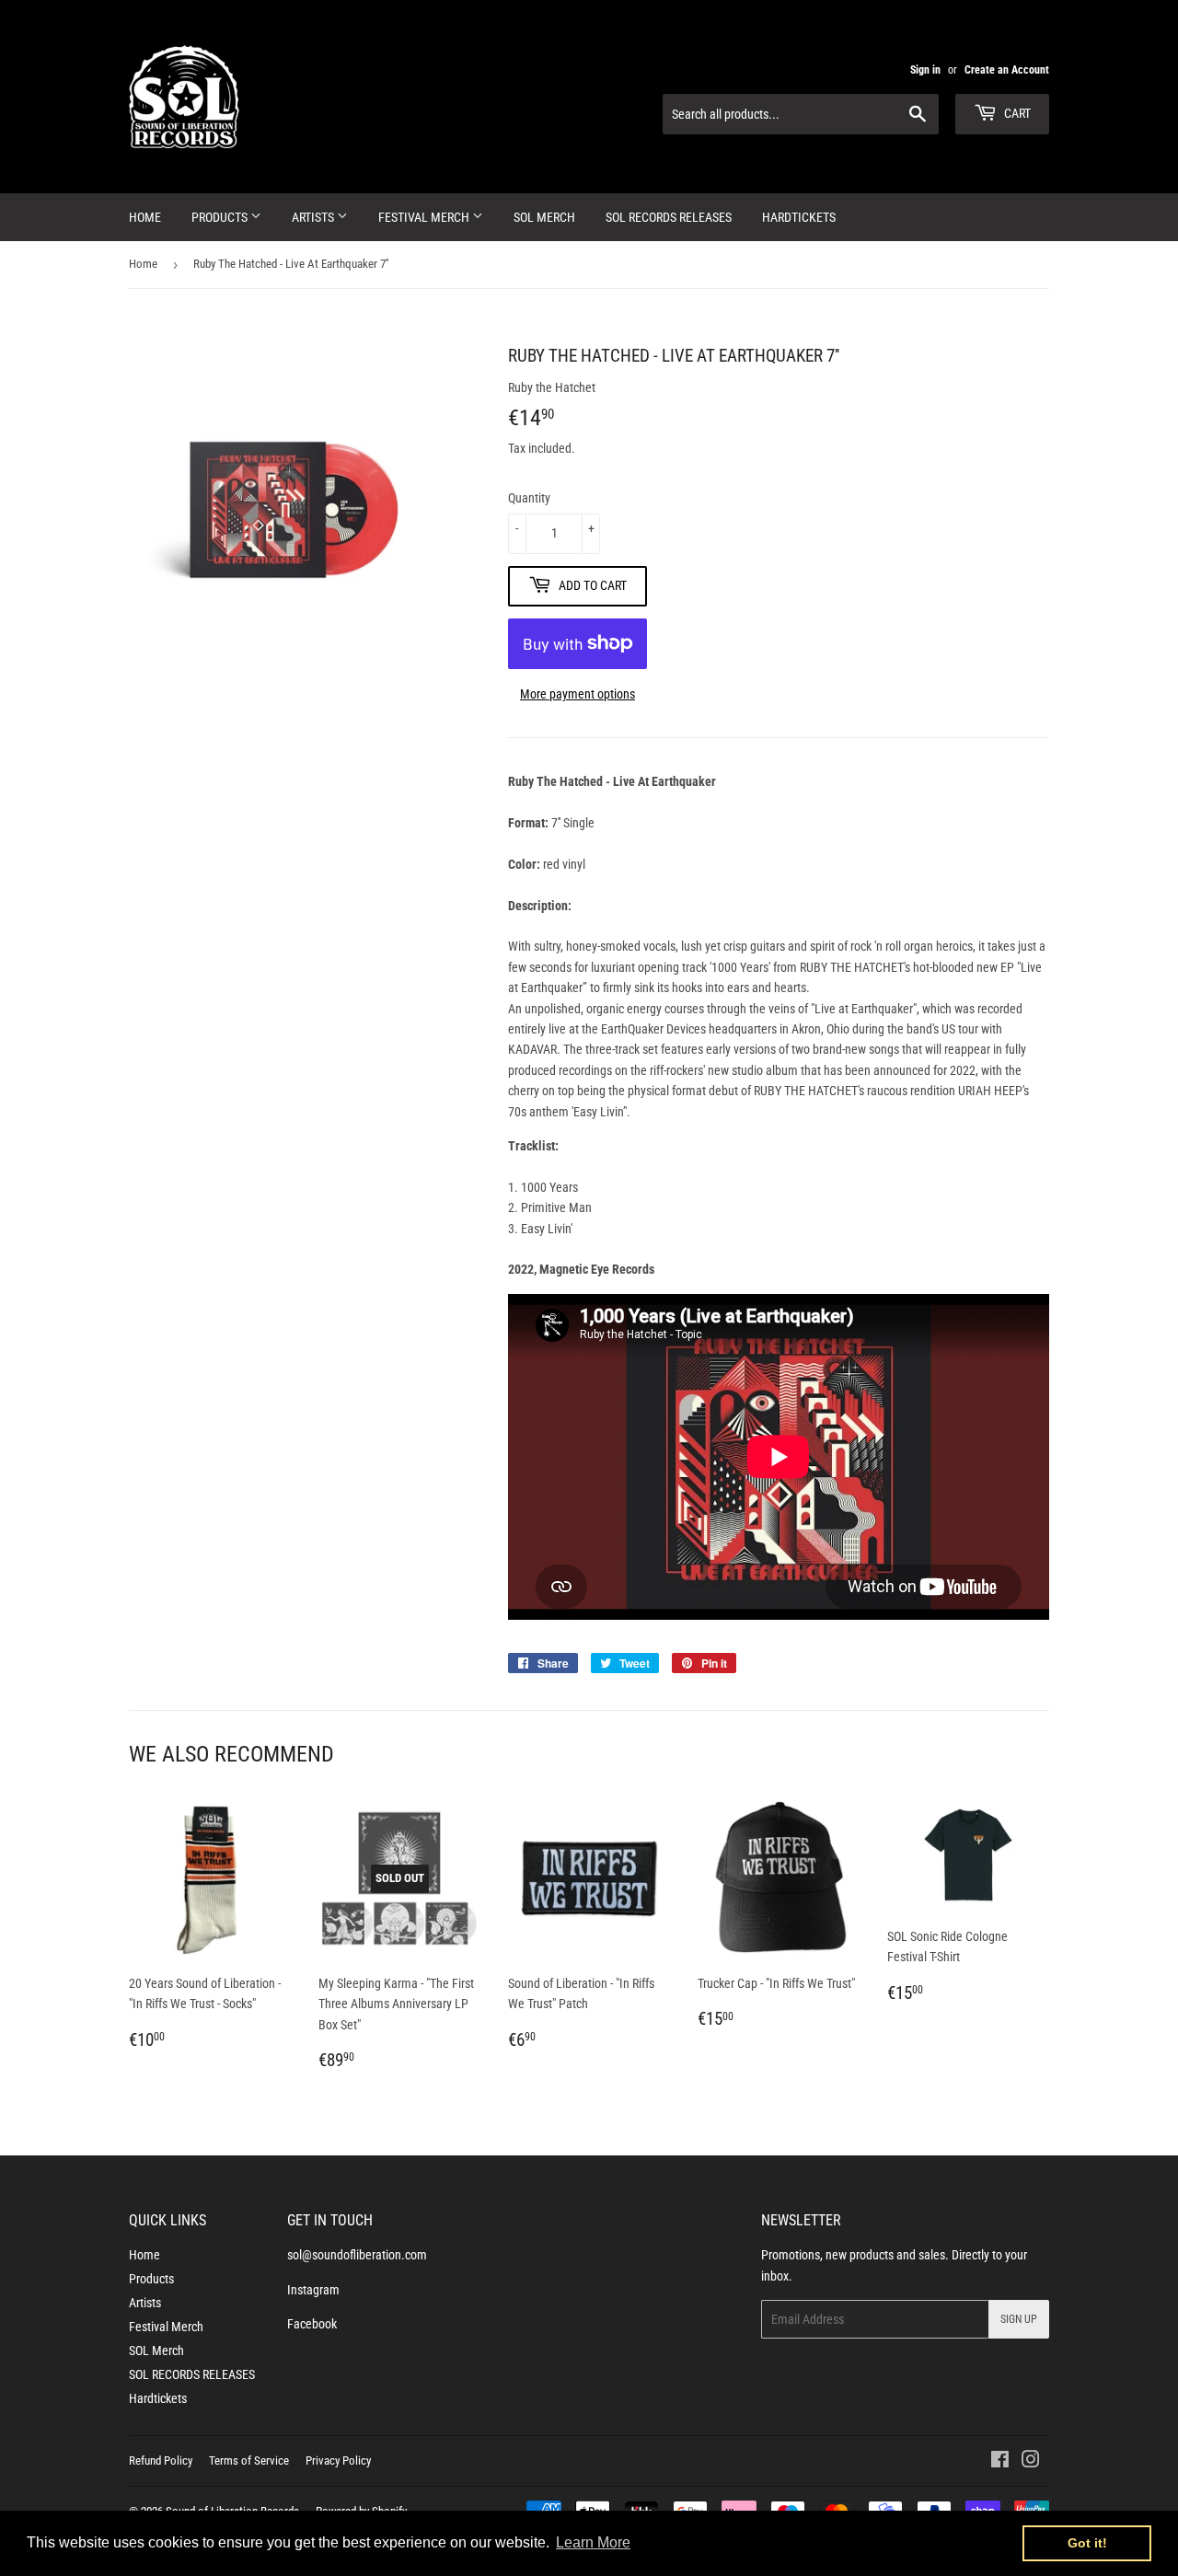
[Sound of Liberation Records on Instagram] (1031, 2462)
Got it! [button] (1087, 2543)
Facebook (312, 2324)
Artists (314, 217)
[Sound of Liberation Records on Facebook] (1000, 2462)
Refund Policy (161, 2460)
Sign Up (1019, 2319)
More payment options (577, 694)
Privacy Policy (338, 2460)
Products (221, 217)
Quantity (529, 498)
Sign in (925, 70)
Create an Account (1007, 70)
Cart (1016, 113)
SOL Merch (544, 217)
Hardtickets (799, 217)
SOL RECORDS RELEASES (669, 217)
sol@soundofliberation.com (357, 2255)
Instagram (313, 2290)
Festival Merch (425, 217)
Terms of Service (249, 2460)
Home (145, 217)
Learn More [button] (593, 2542)
